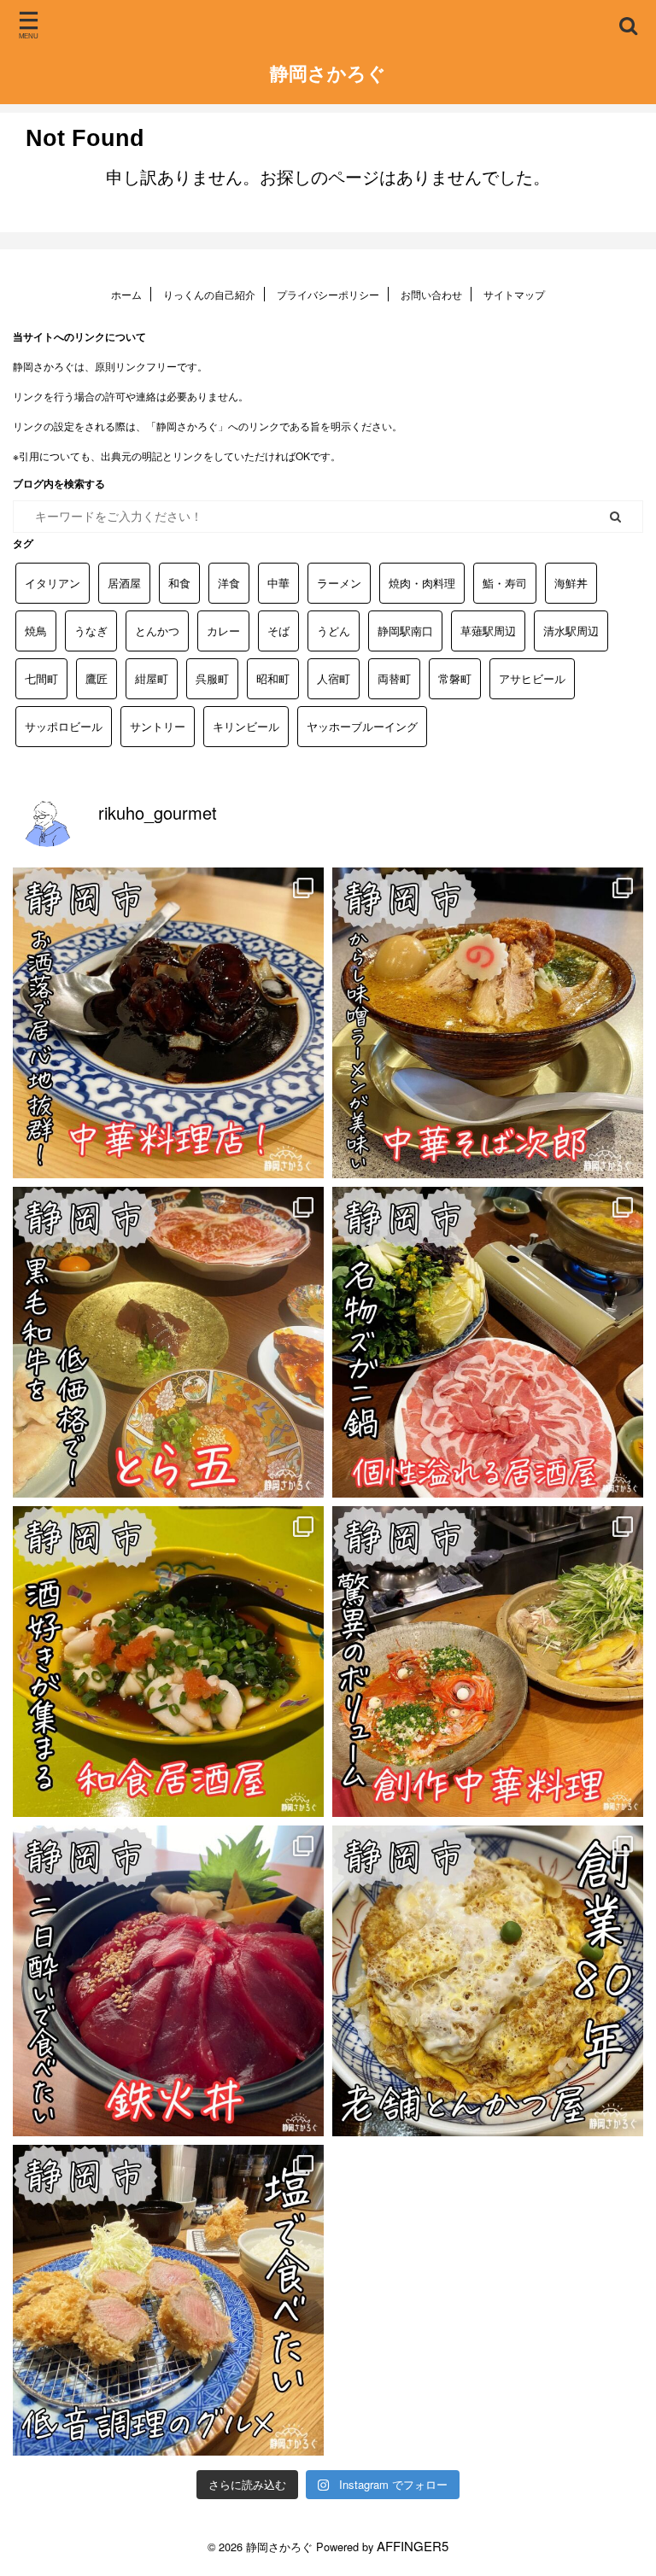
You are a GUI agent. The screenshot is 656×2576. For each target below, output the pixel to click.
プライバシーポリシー (328, 294)
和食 (179, 583)
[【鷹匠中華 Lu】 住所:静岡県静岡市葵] (168, 1023)
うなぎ (91, 631)
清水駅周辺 (571, 631)
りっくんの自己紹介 (209, 294)
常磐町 (455, 678)
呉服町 (212, 678)
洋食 (229, 583)
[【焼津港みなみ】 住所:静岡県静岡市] (168, 1981)
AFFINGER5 (413, 2546)
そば (278, 631)
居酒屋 (124, 583)
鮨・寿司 (505, 583)
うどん (334, 631)
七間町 (41, 678)
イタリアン (53, 583)
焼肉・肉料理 (422, 583)
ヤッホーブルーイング (362, 726)
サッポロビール (64, 726)
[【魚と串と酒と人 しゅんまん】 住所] (168, 1662)
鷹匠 (97, 678)
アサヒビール (532, 678)
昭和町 (273, 678)
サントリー (158, 726)
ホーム (126, 294)
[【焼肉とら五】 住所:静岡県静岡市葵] (168, 1342)
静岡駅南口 (405, 631)
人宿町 (334, 678)
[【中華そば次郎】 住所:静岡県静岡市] (488, 1023)
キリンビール (246, 726)
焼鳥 (36, 631)
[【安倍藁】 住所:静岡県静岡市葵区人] (488, 1342)
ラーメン (339, 583)
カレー (223, 631)
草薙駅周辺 (488, 631)
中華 (278, 583)
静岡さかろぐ (328, 73)
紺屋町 (152, 678)
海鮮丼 (571, 583)
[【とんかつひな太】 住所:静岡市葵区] (168, 2300)
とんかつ (157, 631)
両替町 (394, 678)
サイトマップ (514, 294)
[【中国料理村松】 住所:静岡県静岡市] (488, 1662)
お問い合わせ (431, 294)
